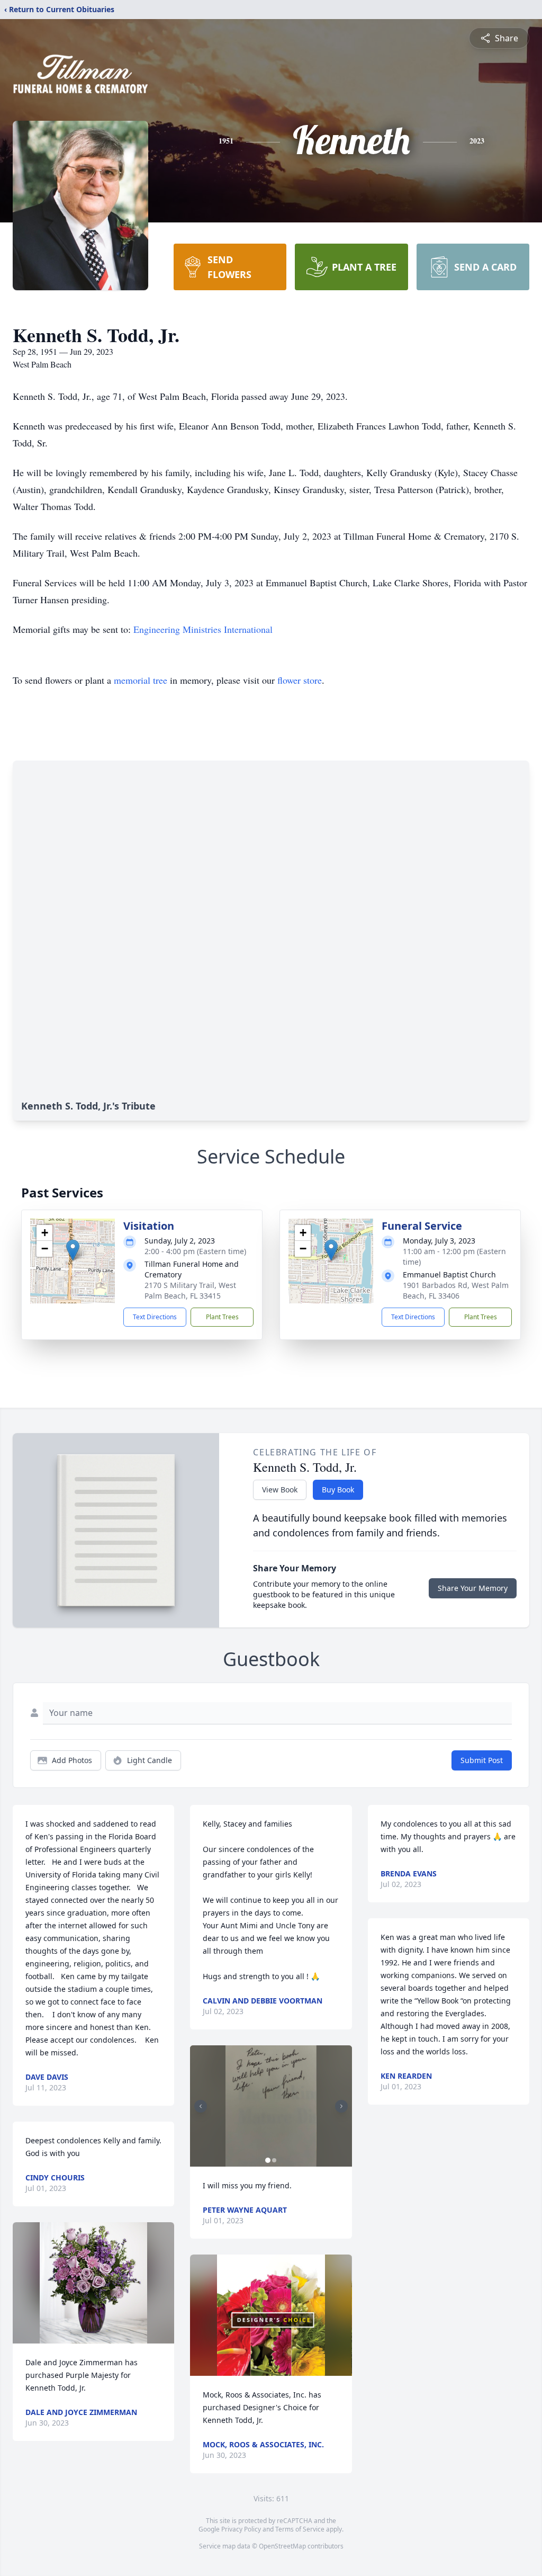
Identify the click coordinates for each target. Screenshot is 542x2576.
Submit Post (482, 1760)
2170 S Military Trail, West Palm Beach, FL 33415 (190, 1290)
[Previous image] (201, 2106)
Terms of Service (300, 2529)
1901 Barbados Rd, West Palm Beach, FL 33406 (456, 1290)
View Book (280, 1490)
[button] (73, 1250)
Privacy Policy (241, 2529)
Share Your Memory (473, 1588)
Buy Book (338, 1490)
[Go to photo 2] (274, 2160)
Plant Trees (222, 1317)
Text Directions (155, 1317)
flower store (300, 680)
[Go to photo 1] (268, 2160)
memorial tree (141, 680)
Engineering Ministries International (203, 629)
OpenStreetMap (282, 2546)
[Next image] (341, 2106)
